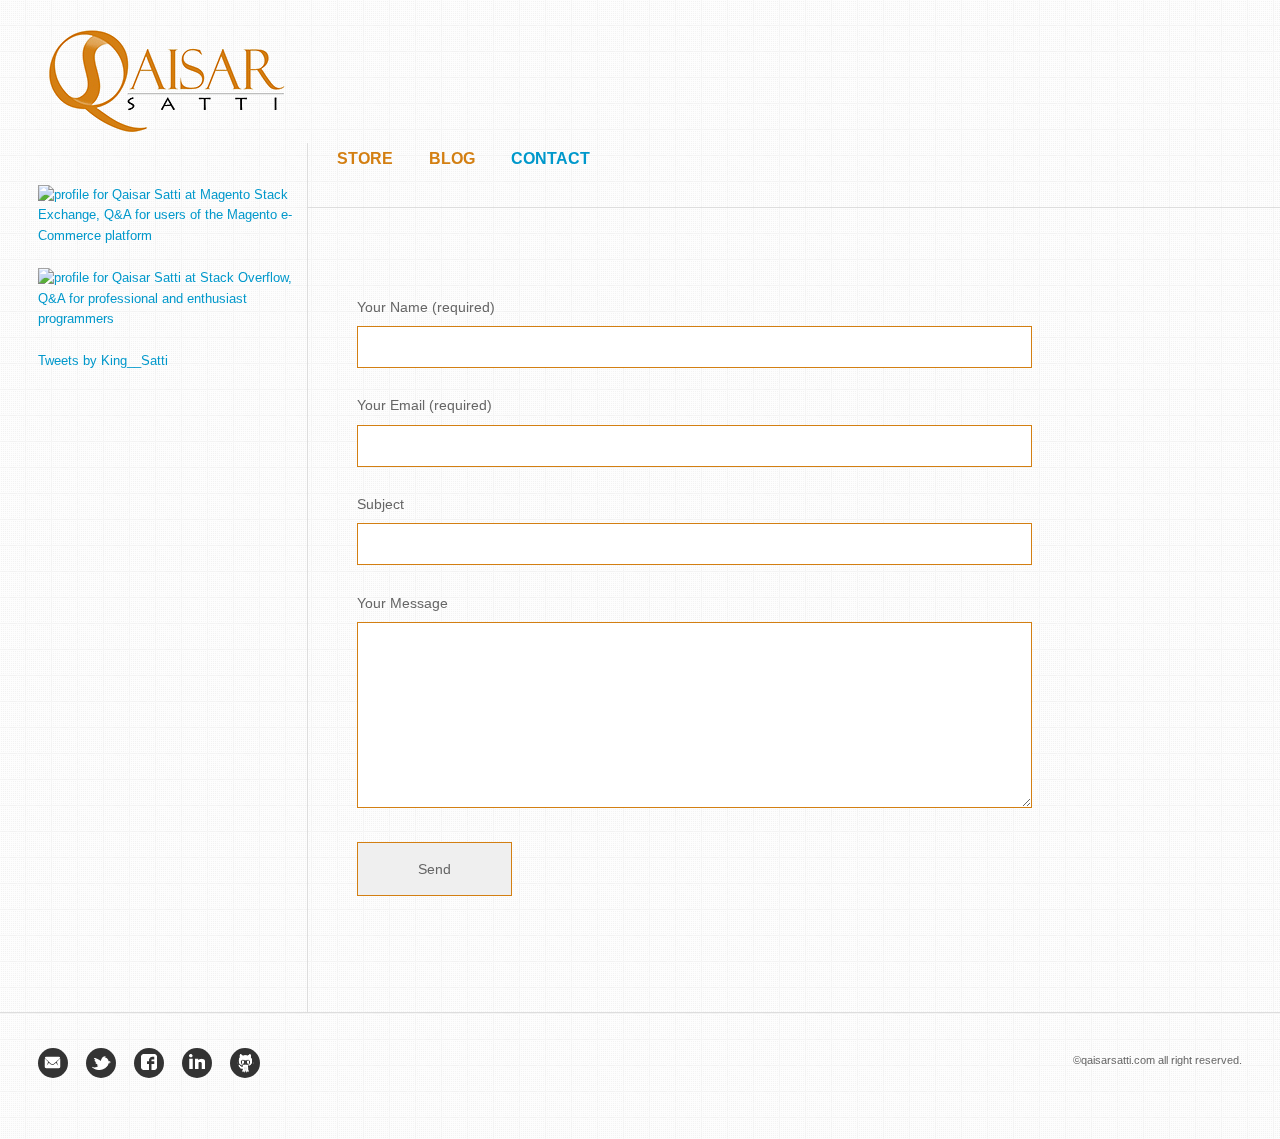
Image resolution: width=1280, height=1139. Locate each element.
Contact (550, 158)
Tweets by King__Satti (103, 360)
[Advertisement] (878, 70)
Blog (452, 158)
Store (365, 158)
